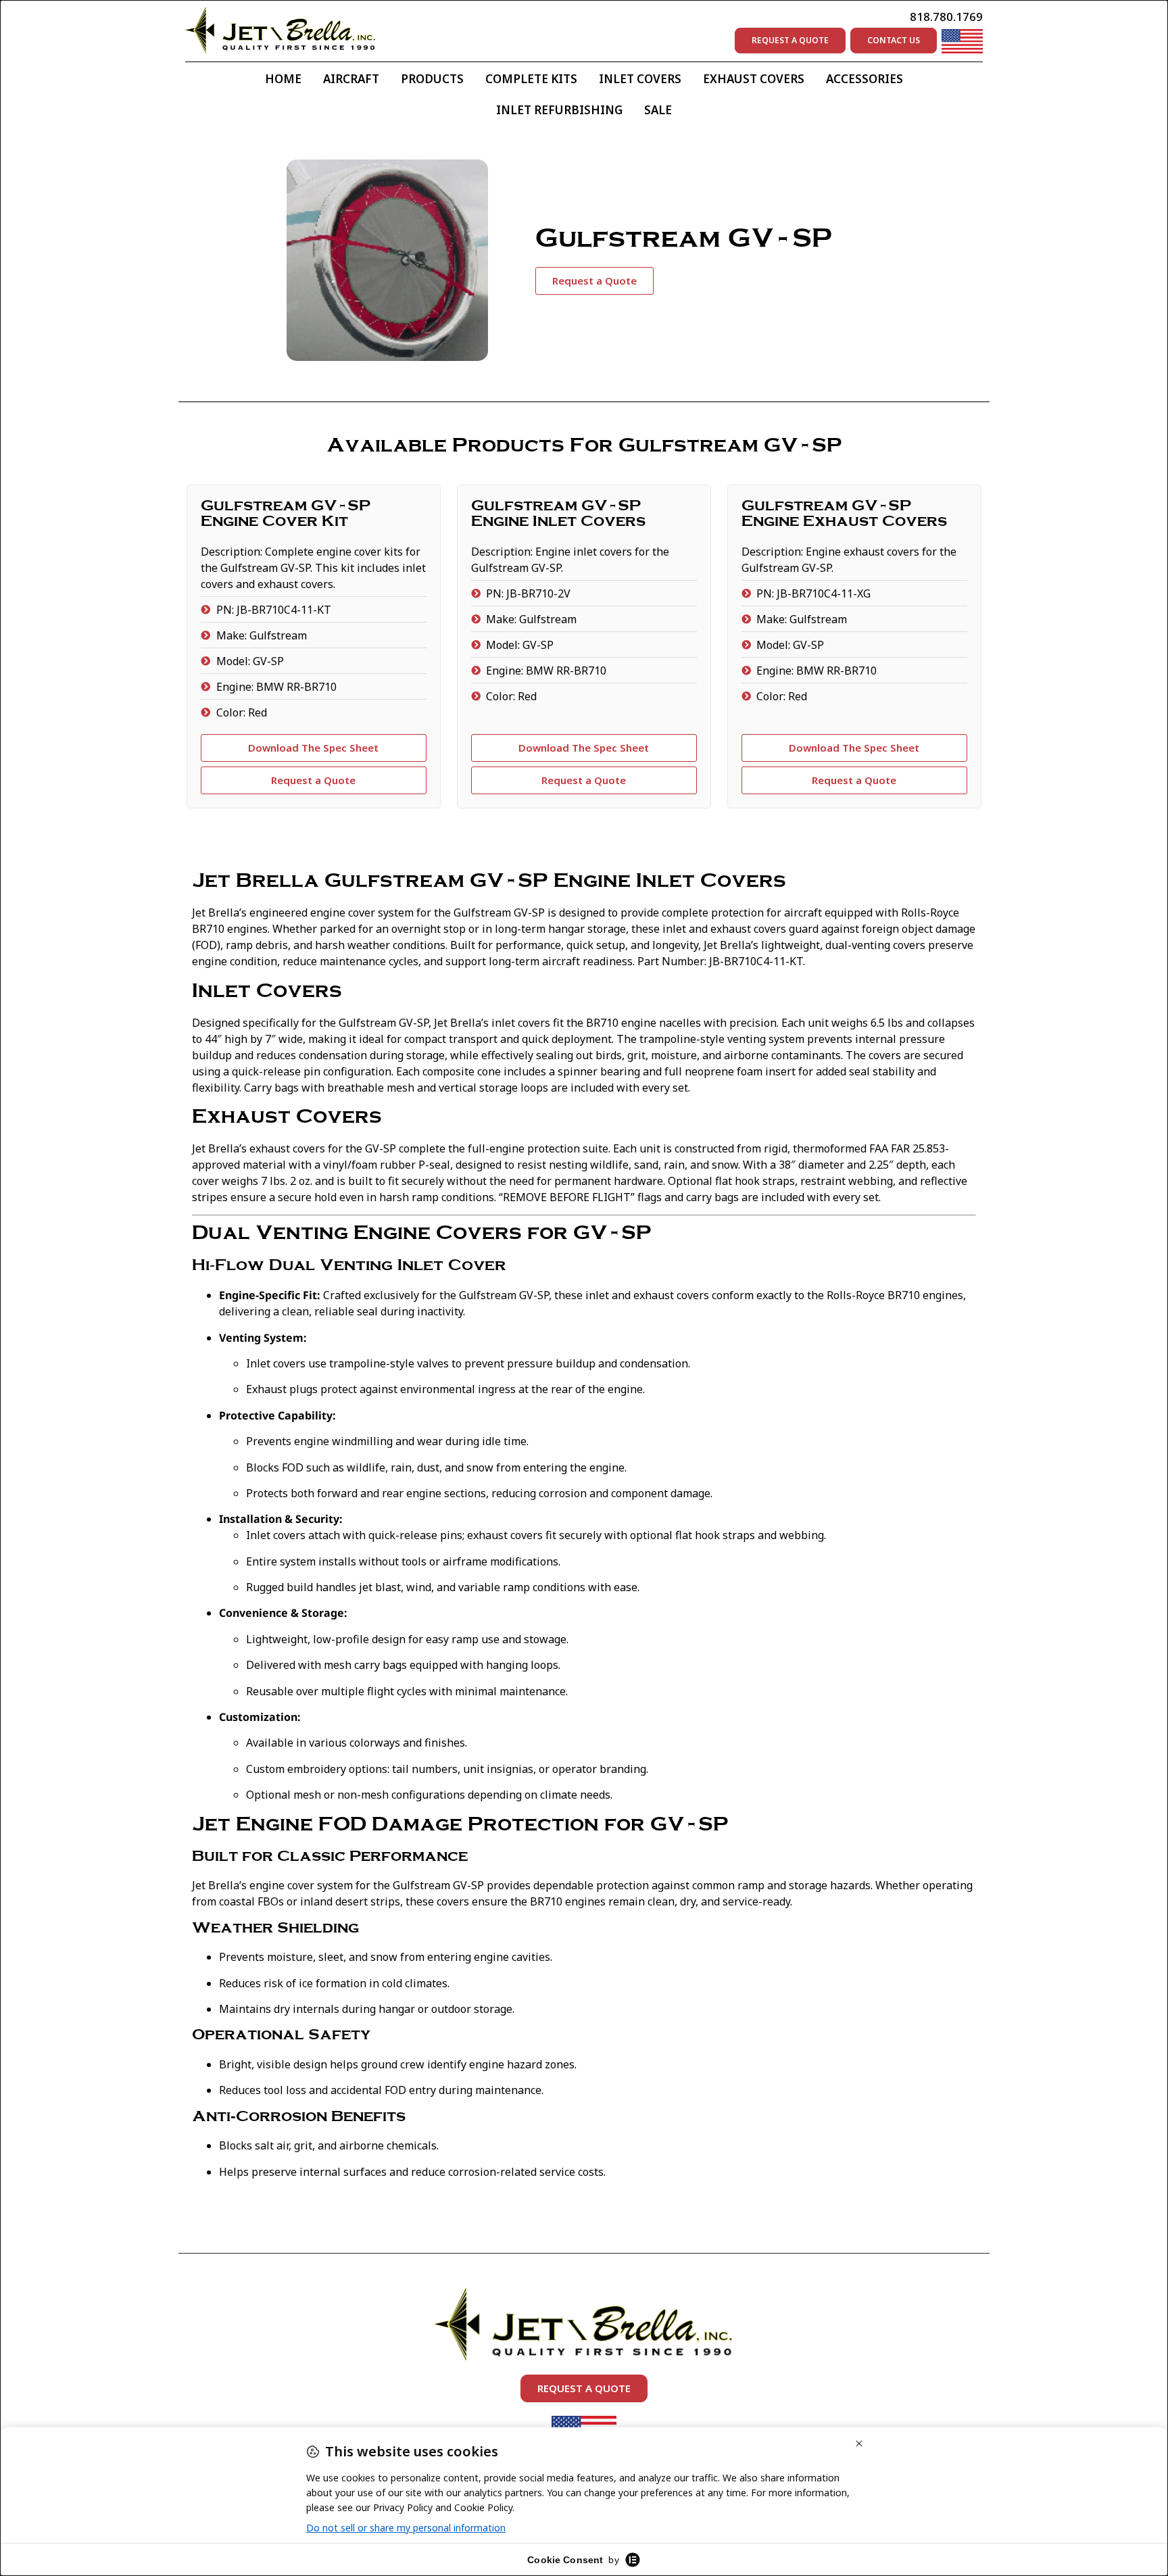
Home (283, 79)
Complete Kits (531, 79)
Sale (658, 110)
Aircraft (351, 79)
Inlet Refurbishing (559, 110)
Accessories (865, 79)
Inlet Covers (640, 79)
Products (432, 79)
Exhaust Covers (754, 79)
